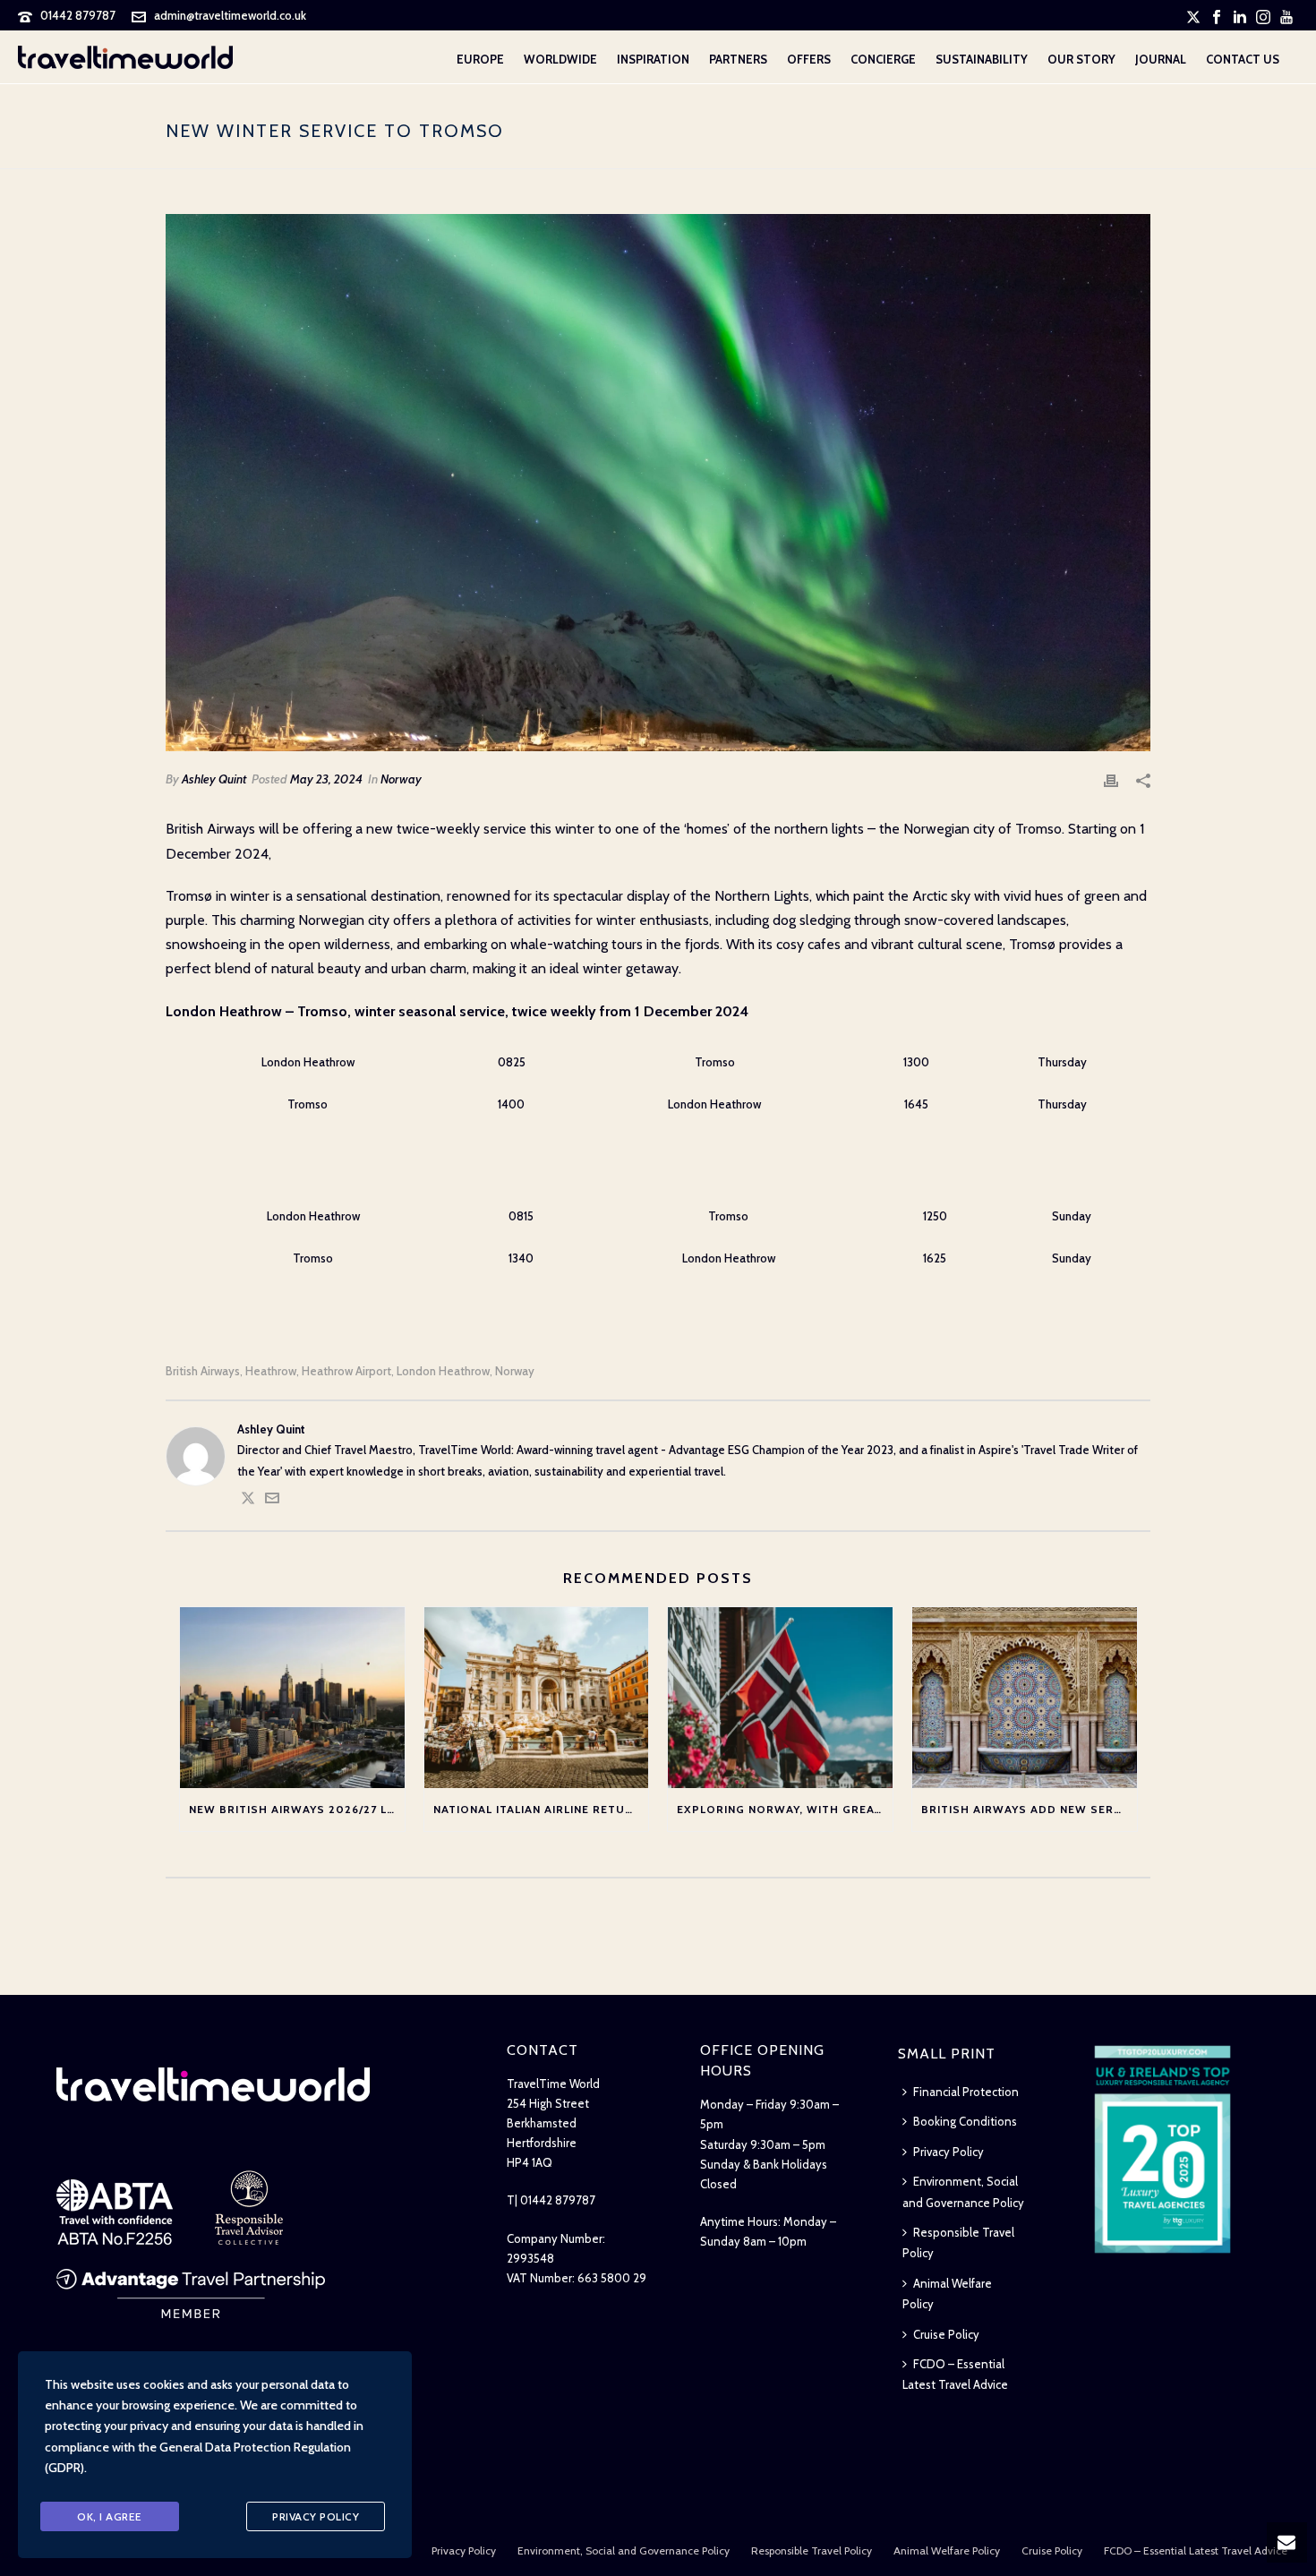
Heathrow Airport (346, 1371)
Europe (480, 59)
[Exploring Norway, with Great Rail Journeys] (780, 1697)
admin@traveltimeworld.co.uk (230, 15)
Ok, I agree (110, 2516)
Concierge (883, 59)
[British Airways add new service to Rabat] (1025, 1697)
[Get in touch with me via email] (272, 1501)
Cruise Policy (946, 2334)
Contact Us (1243, 59)
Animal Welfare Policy (947, 2294)
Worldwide (560, 59)
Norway (401, 779)
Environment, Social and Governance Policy (963, 2191)
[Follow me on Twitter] (248, 1501)
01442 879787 (78, 15)
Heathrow (271, 1371)
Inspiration (653, 59)
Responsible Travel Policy (958, 2242)
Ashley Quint (214, 779)
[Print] (1111, 779)
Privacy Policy (949, 2152)
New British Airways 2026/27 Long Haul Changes (297, 1809)
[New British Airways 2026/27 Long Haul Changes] (292, 1697)
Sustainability (982, 59)
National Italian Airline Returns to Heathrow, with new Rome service (541, 1809)
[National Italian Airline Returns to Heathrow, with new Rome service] (537, 1697)
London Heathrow (443, 1371)
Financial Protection (966, 2092)
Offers (809, 59)
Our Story (1081, 59)
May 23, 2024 (326, 779)
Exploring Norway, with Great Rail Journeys (785, 1809)
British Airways (203, 1371)
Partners (738, 59)
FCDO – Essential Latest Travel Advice (955, 2374)
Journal (1161, 59)
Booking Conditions (965, 2121)
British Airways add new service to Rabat (1029, 1809)
